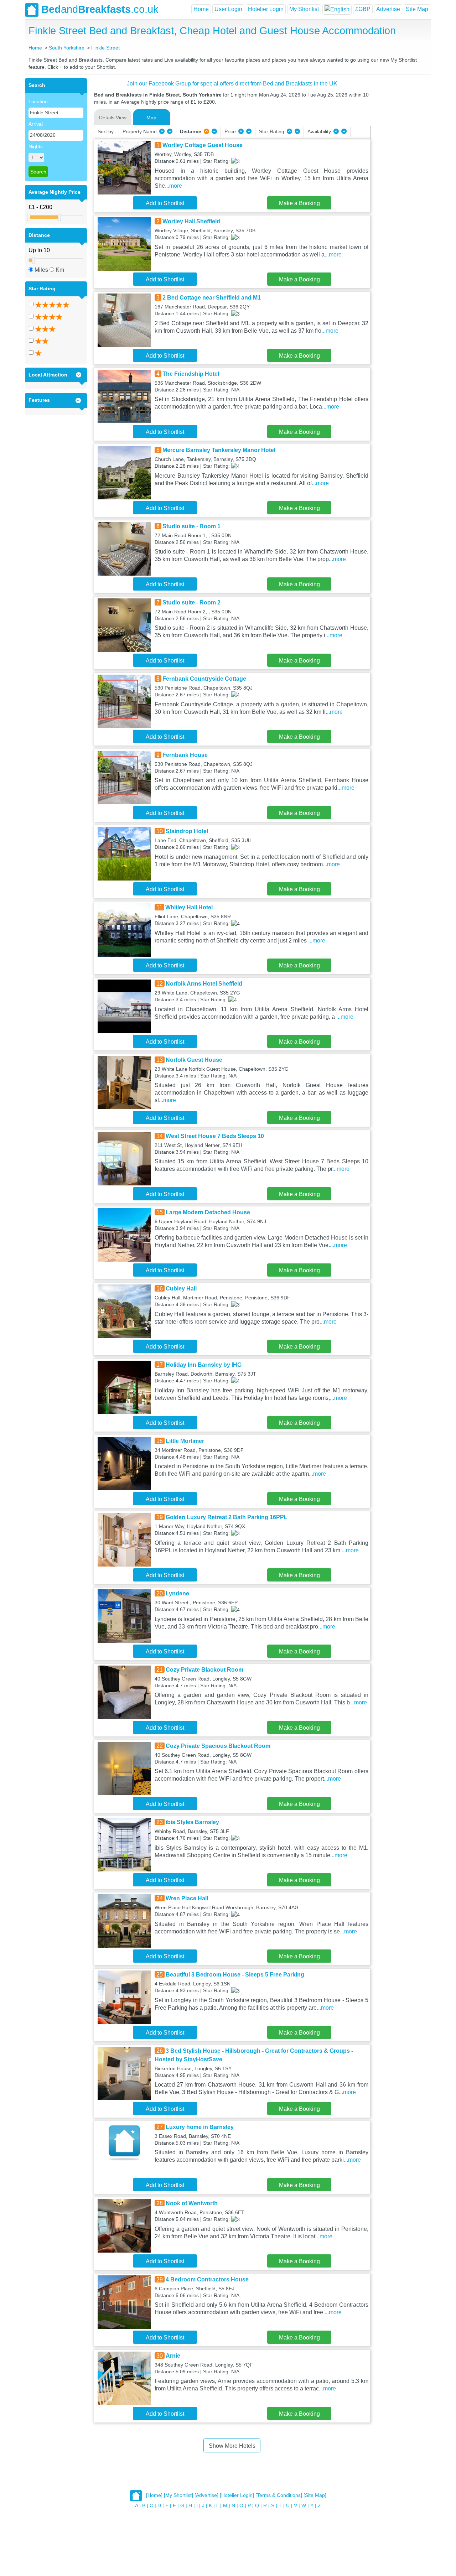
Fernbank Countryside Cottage (204, 679)
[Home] (154, 2495)
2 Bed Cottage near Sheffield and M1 (212, 298)
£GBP (363, 9)
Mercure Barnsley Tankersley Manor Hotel (219, 450)
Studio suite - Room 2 (191, 603)
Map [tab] (151, 118)
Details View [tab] (113, 118)
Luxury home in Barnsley (200, 2127)
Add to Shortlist (165, 203)
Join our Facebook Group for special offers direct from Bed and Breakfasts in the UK (232, 84)
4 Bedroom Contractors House (207, 2279)
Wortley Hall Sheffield (191, 221)
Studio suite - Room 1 (191, 526)
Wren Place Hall (187, 1898)
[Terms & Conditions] (279, 2495)
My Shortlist (304, 9)
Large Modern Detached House (208, 1212)
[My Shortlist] (178, 2495)
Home (201, 9)
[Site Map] (315, 2495)
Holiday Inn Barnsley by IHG (204, 1365)
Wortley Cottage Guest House (203, 145)
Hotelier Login (266, 9)
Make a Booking (299, 203)
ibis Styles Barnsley (192, 1822)
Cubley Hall (181, 1289)
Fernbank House (185, 755)
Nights (36, 146)
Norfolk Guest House (194, 1060)
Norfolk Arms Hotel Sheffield (204, 984)
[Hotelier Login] (237, 2495)
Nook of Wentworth (192, 2203)
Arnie (173, 2356)
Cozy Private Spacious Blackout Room (218, 1746)
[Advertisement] (400, 185)
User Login (228, 9)
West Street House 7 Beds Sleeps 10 (215, 1136)
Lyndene (177, 1593)
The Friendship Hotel (191, 374)
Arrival (36, 124)
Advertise (388, 9)
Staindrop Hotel (187, 831)
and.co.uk (100, 9)
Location (38, 102)
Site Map (417, 9)
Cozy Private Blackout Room (204, 1670)
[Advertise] (206, 2495)
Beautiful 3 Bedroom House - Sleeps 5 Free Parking (235, 1975)
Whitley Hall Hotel (189, 907)
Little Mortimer (185, 1441)
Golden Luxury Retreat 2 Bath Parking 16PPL (227, 1517)
